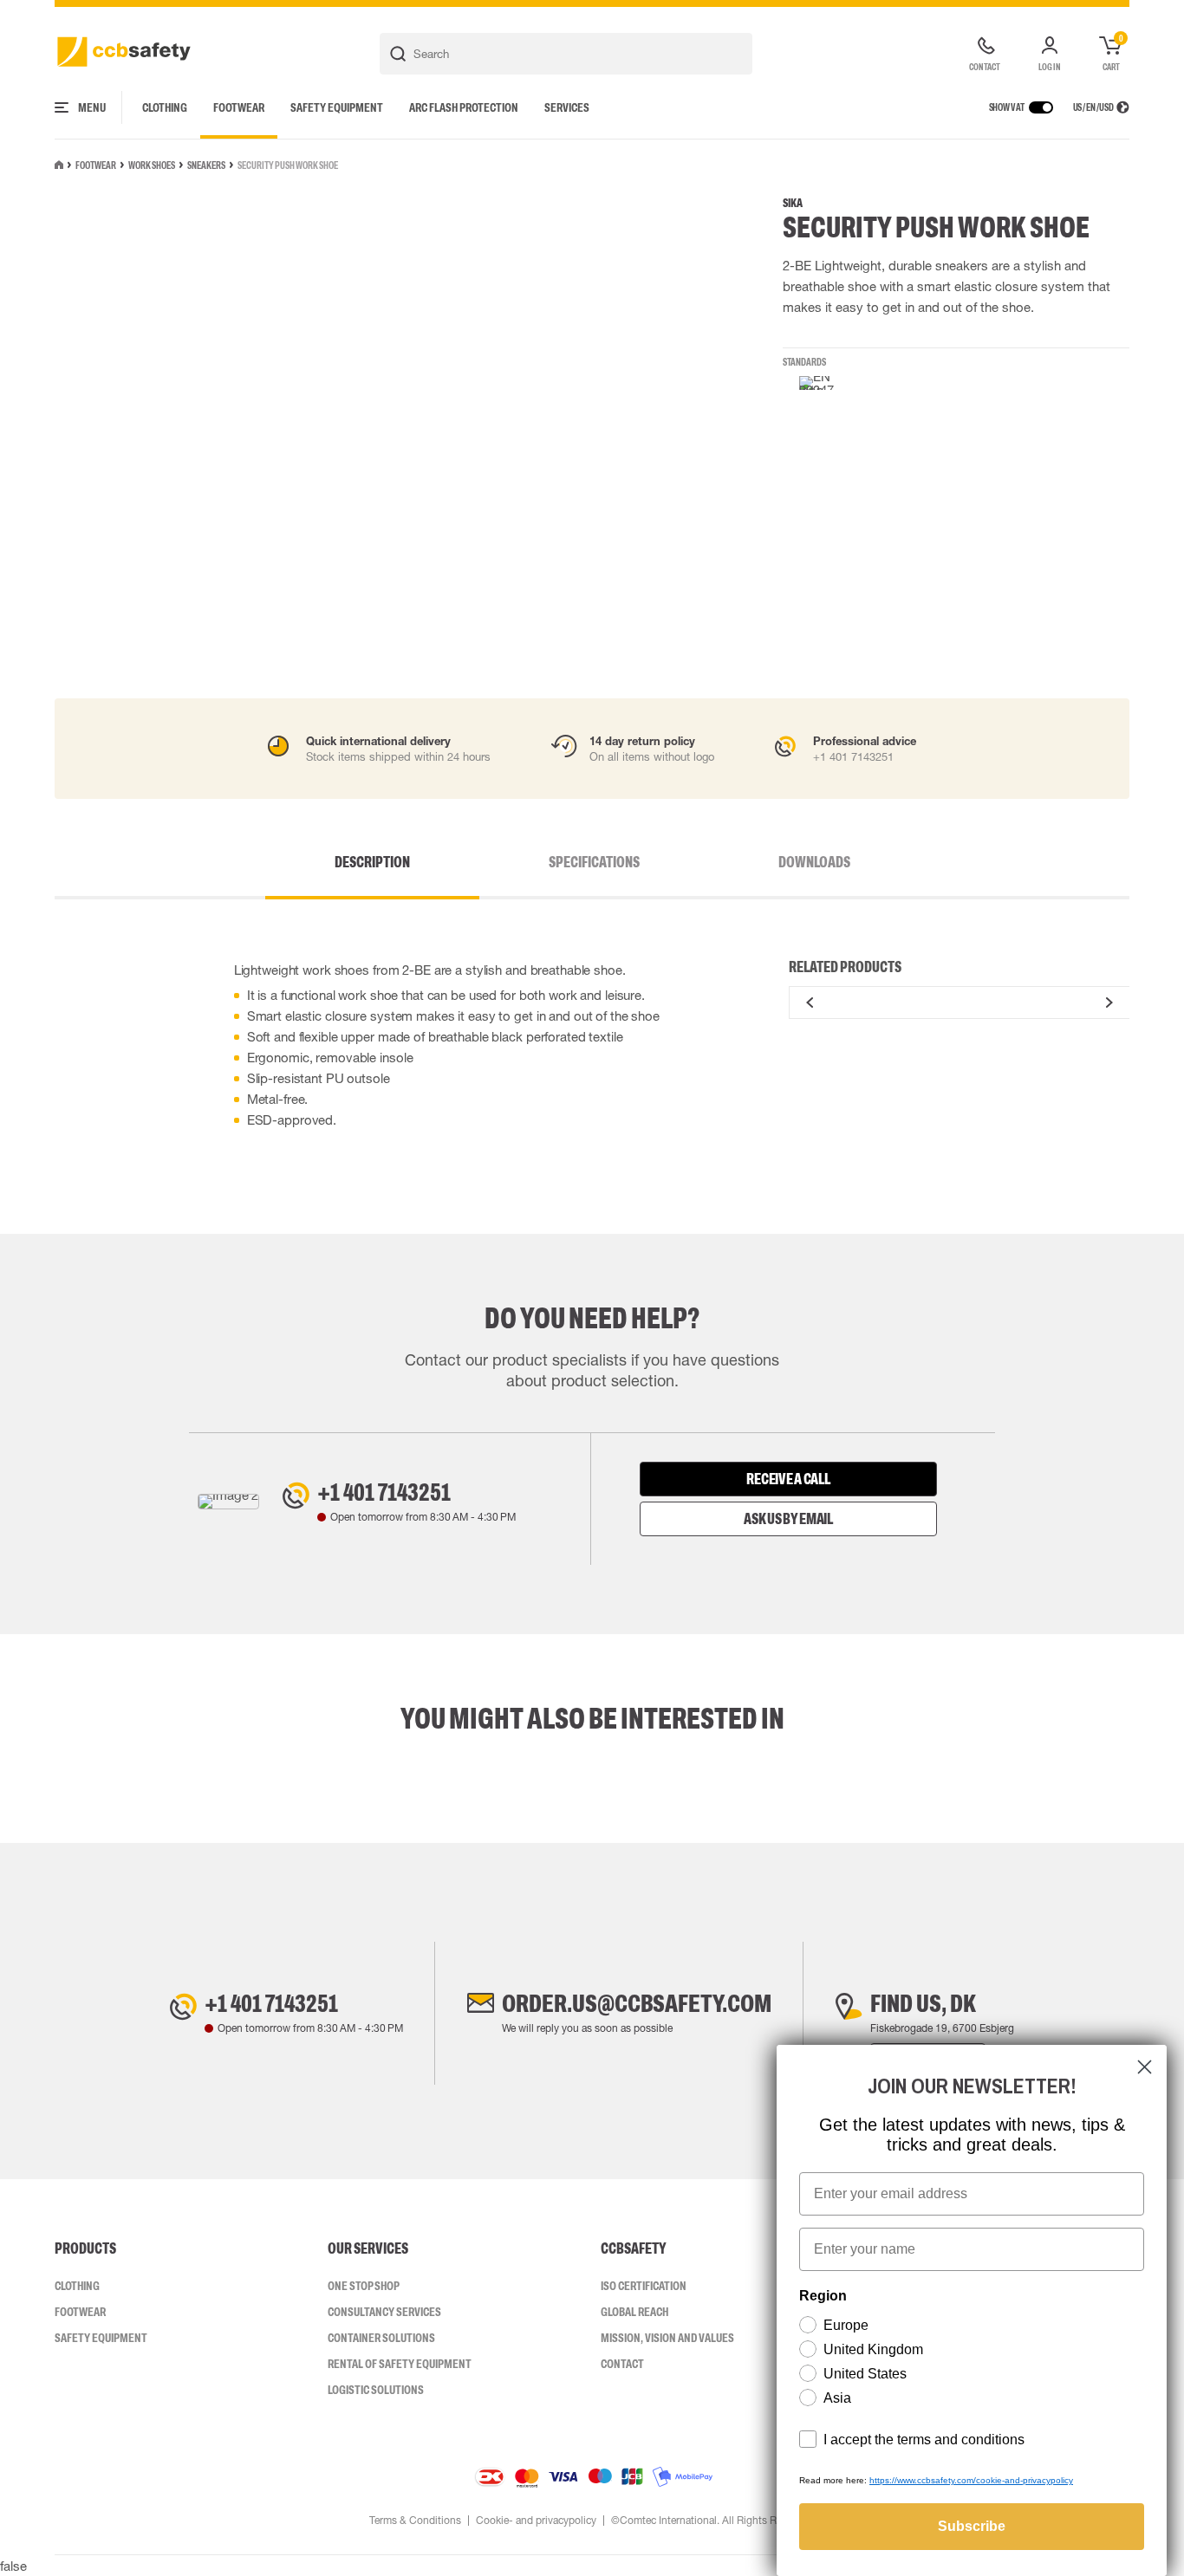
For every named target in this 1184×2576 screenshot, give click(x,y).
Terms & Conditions (415, 2521)
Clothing (165, 107)
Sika (793, 203)
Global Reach (634, 2312)
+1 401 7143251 (384, 1492)
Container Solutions (381, 2338)
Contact (622, 2364)
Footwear (239, 107)
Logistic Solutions (376, 2390)
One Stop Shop (364, 2286)
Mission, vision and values (667, 2338)
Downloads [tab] (814, 862)
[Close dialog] (1145, 2067)
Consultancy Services (384, 2312)
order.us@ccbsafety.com (637, 2003)
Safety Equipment (337, 107)
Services (567, 107)
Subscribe (972, 2526)
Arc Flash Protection (464, 107)
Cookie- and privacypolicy (536, 2521)
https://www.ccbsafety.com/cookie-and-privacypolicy (971, 2480)
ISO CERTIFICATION (644, 2286)
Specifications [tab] (594, 862)
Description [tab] (372, 862)
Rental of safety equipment (400, 2364)
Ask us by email (788, 1519)
